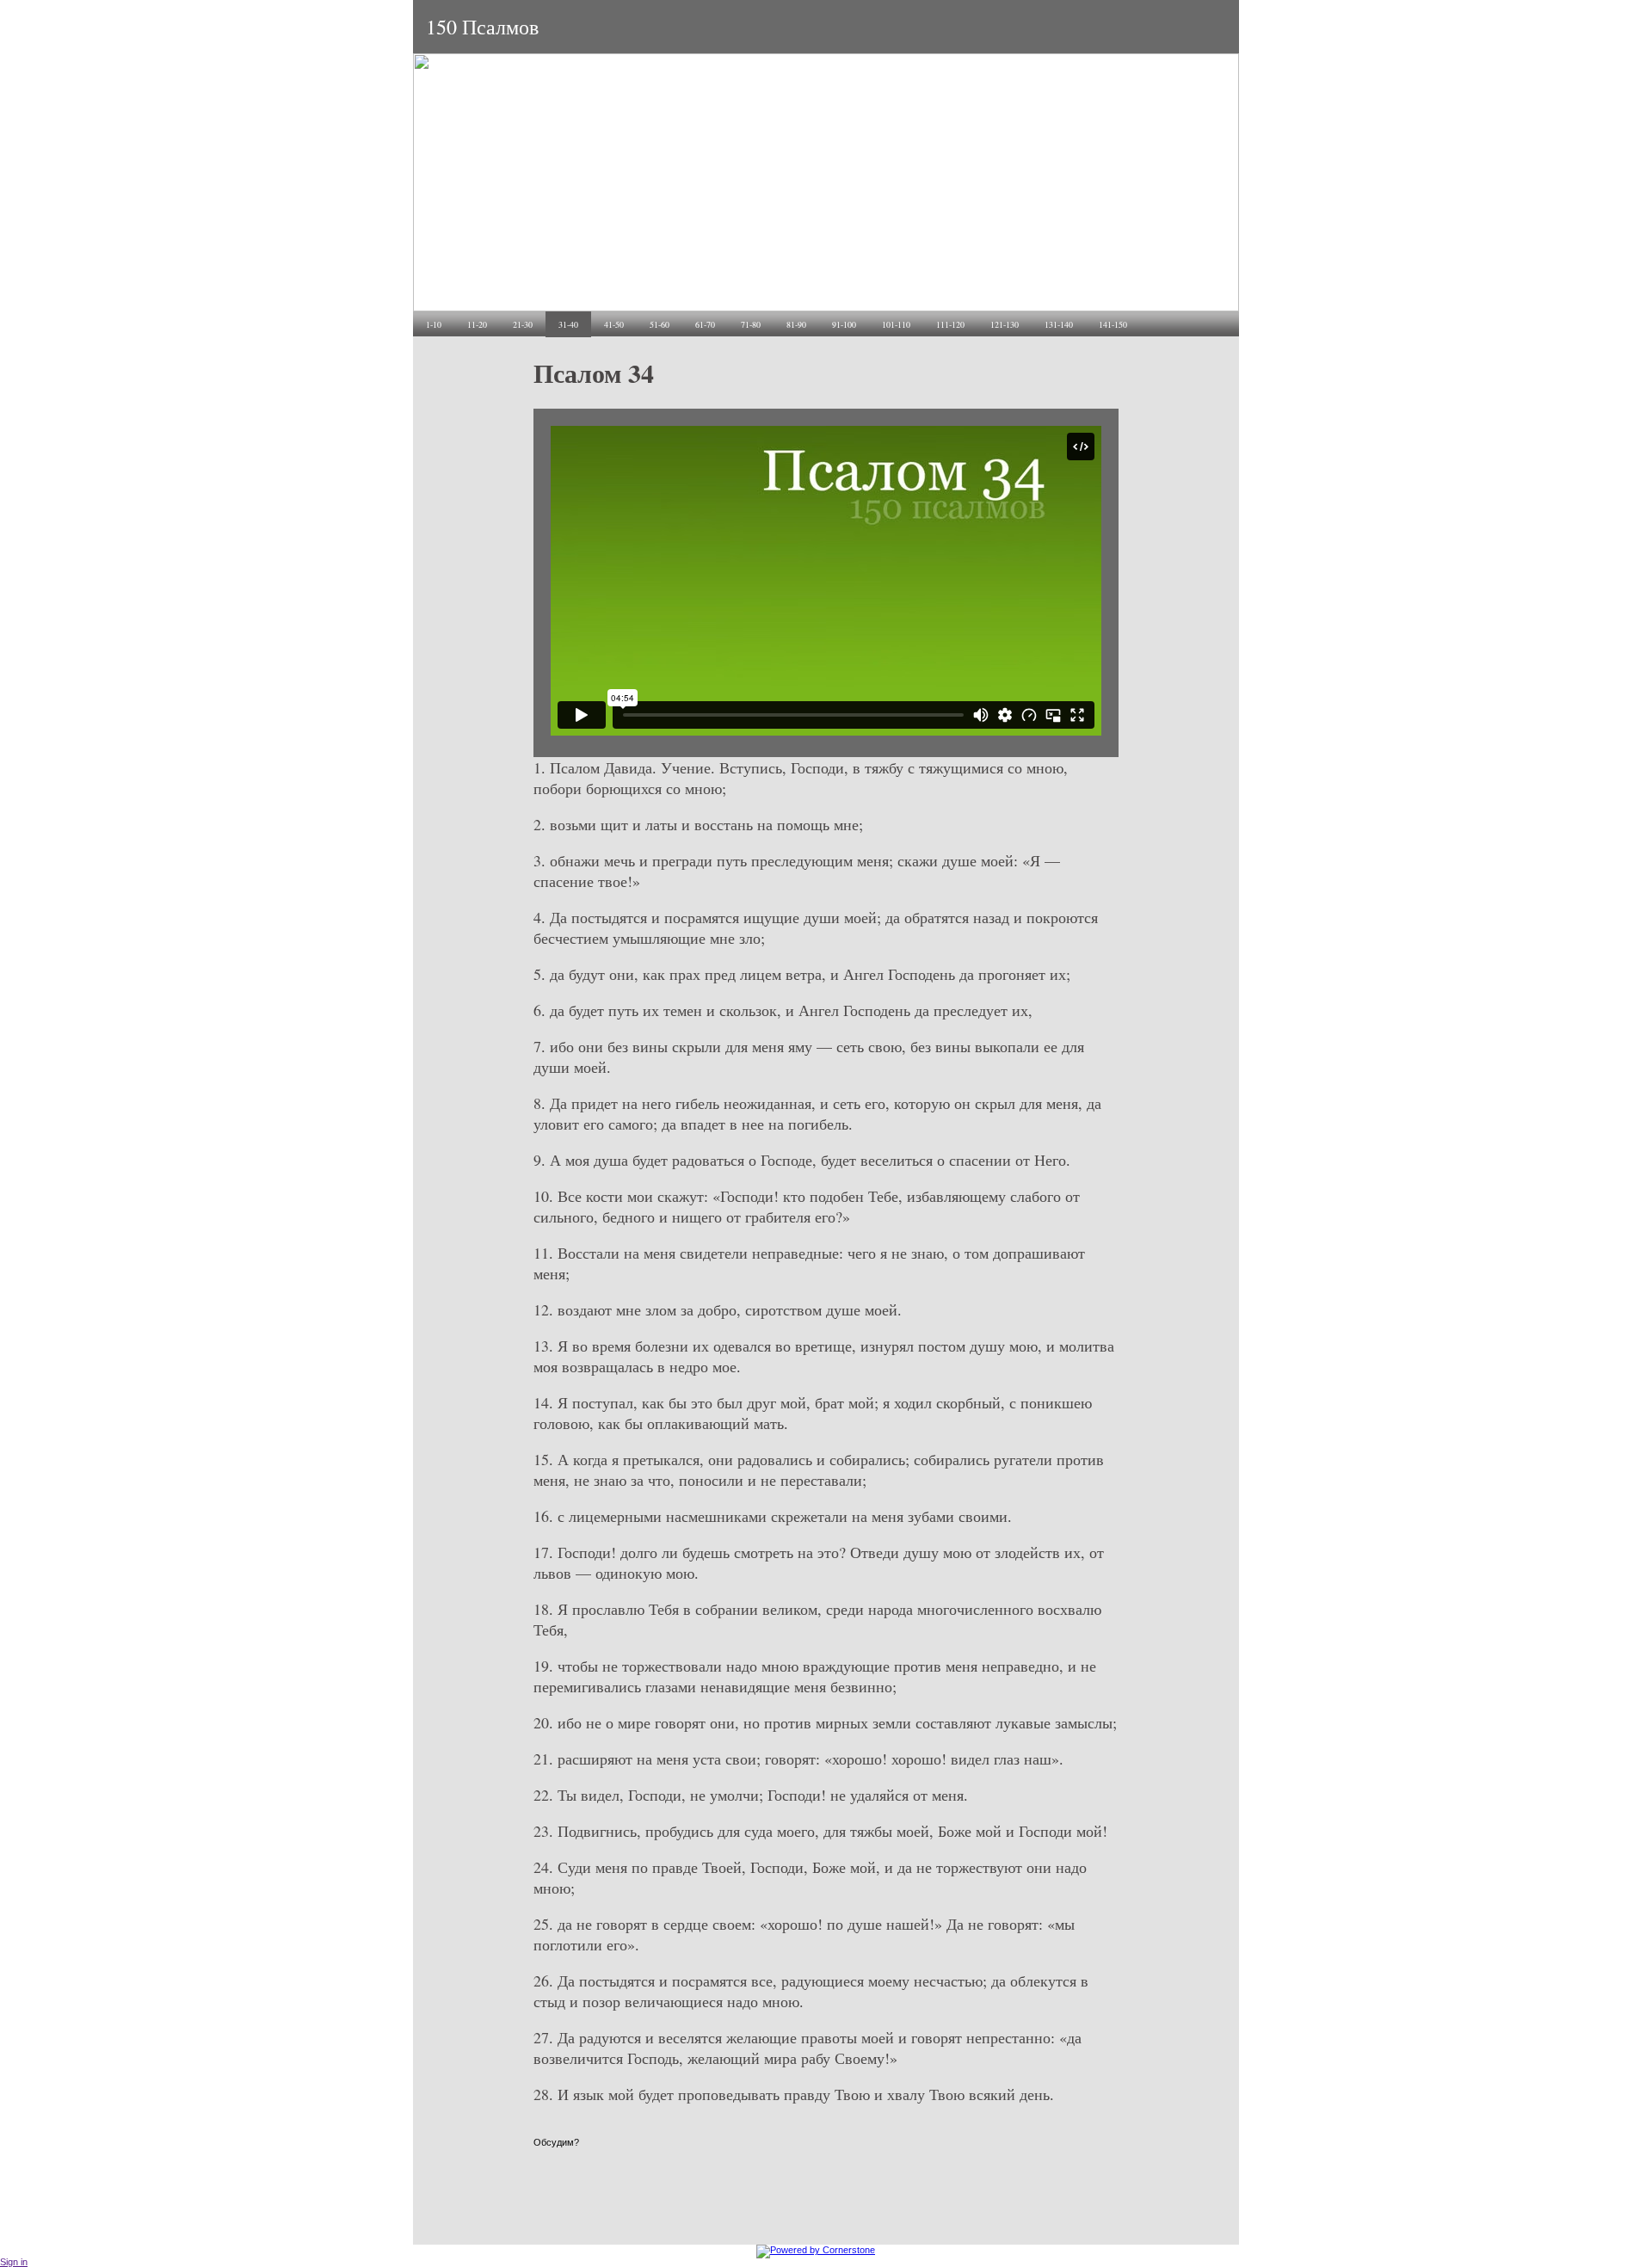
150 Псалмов (482, 27)
